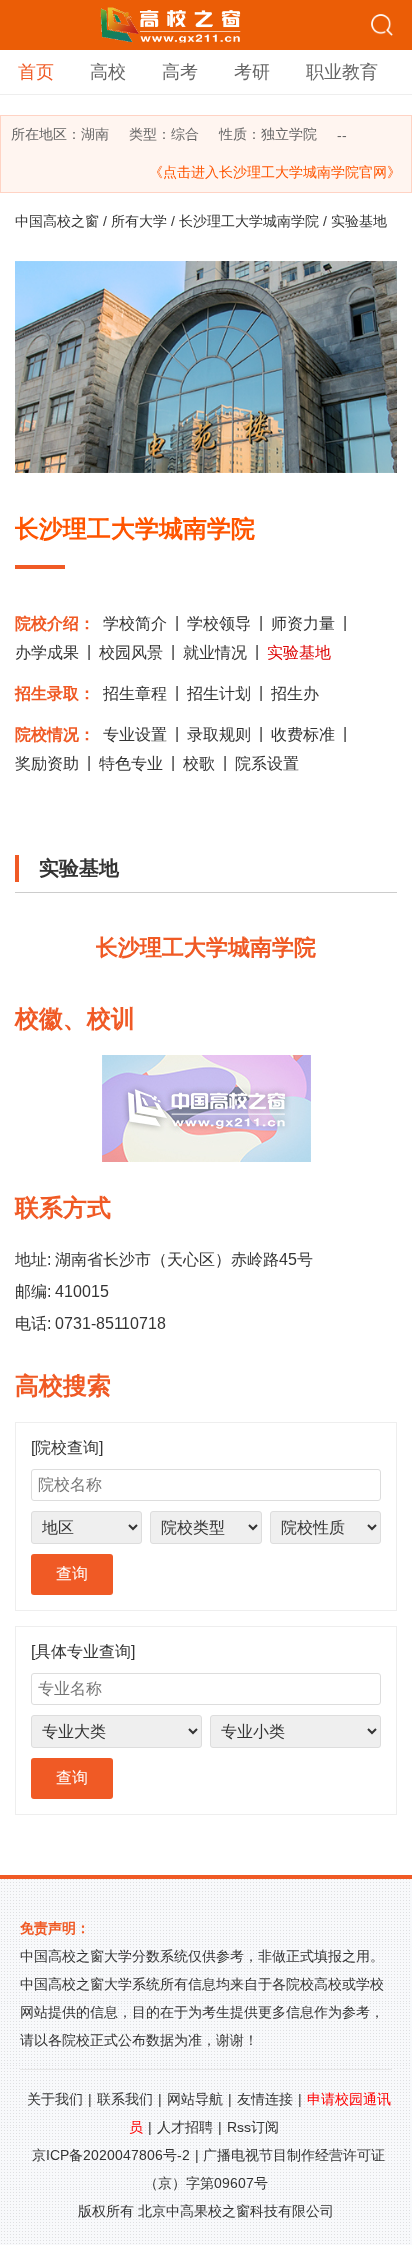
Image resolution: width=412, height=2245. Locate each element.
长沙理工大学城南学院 (249, 221)
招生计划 (219, 693)
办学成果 (47, 652)
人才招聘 (185, 2127)
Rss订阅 (253, 2127)
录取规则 (219, 734)
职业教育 (342, 72)
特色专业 (131, 763)
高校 (108, 72)
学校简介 (135, 623)
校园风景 (131, 652)
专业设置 (135, 734)
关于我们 (55, 2099)
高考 (180, 72)
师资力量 (303, 623)
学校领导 (219, 623)
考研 (252, 72)
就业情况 (215, 652)
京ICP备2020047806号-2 (111, 2155)
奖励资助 (47, 763)
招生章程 (135, 693)
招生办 (295, 693)
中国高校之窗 (57, 221)
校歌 (199, 763)
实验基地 (299, 652)
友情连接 (265, 2099)
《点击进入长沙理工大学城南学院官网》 (275, 172)
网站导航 (195, 2099)
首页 (36, 72)
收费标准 (303, 734)
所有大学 (139, 221)
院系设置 (267, 763)
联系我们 (125, 2099)
